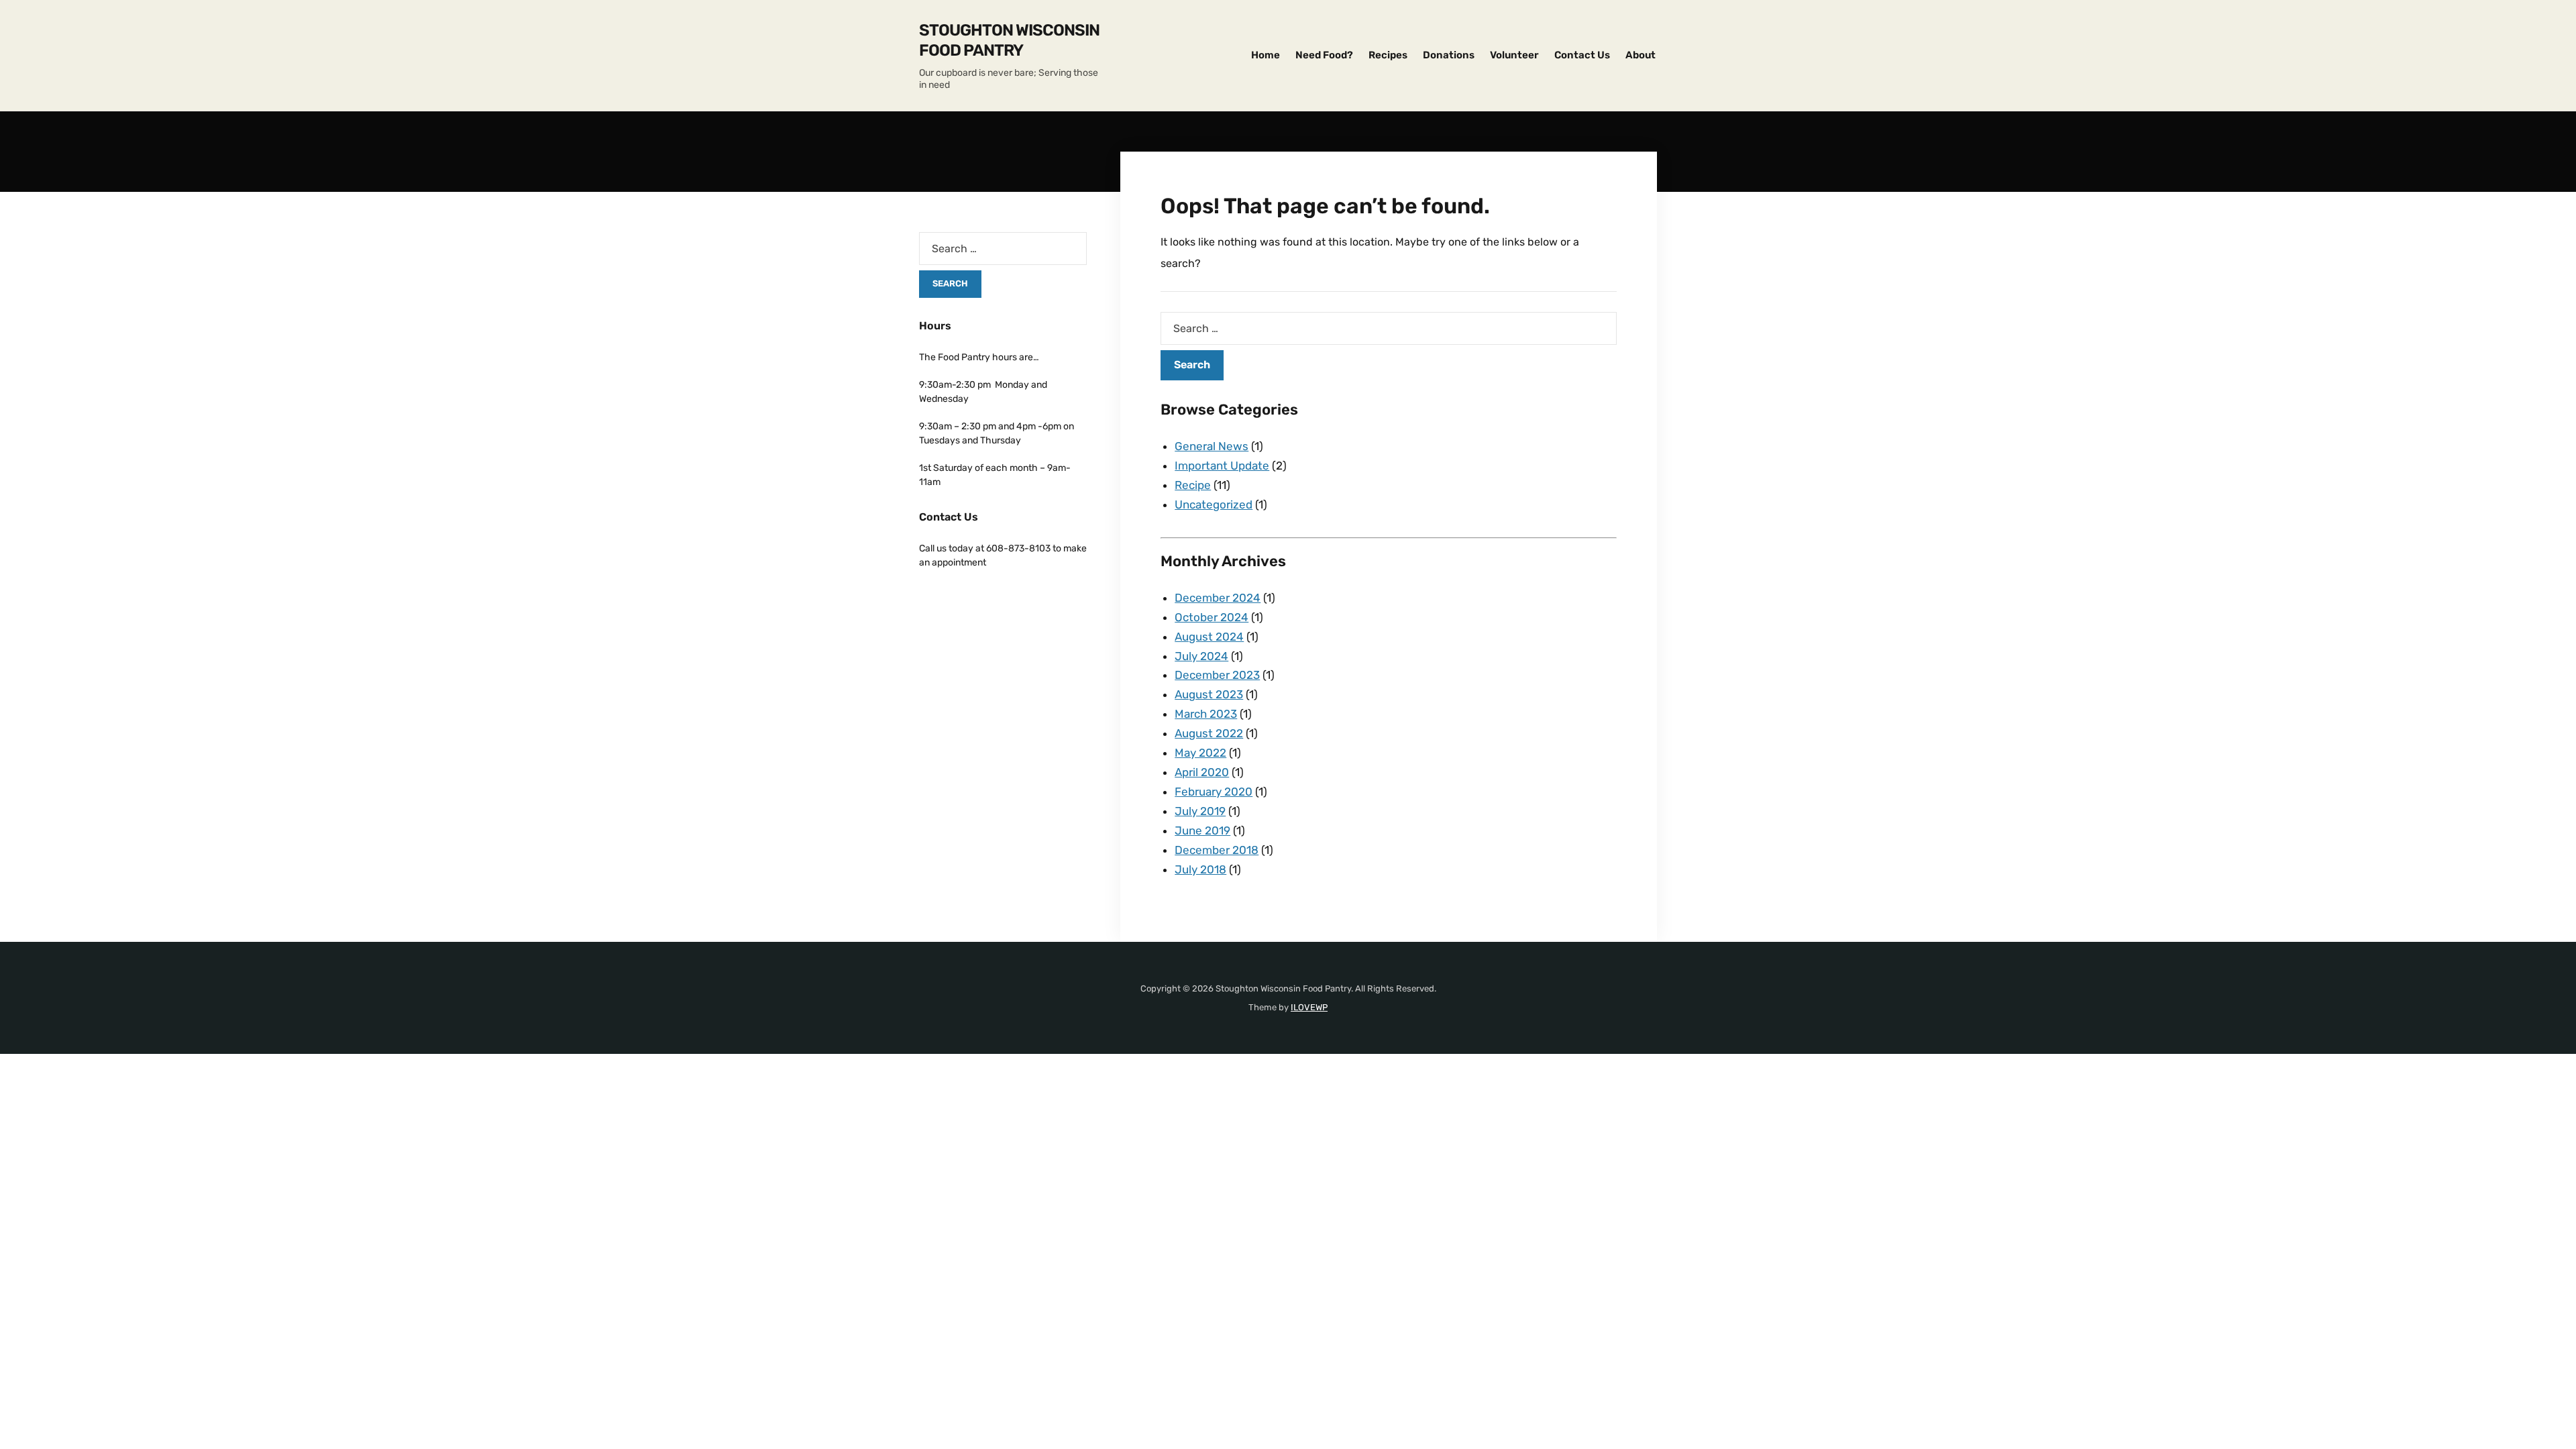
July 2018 (1200, 869)
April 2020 (1202, 772)
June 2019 (1202, 830)
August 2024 (1209, 637)
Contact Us (1582, 55)
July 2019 (1200, 811)
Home (1266, 55)
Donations (1449, 55)
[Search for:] (1389, 328)
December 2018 (1217, 850)
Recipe (1193, 485)
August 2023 (1209, 694)
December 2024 (1218, 598)
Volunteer (1514, 55)
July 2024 (1201, 656)
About (1641, 55)
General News (1212, 446)
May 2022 (1200, 753)
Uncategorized (1214, 504)
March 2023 (1206, 714)
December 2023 (1217, 675)
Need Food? (1324, 55)
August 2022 (1209, 733)
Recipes (1388, 55)
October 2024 (1212, 617)
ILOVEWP (1309, 1007)
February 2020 (1214, 792)
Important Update (1222, 466)
